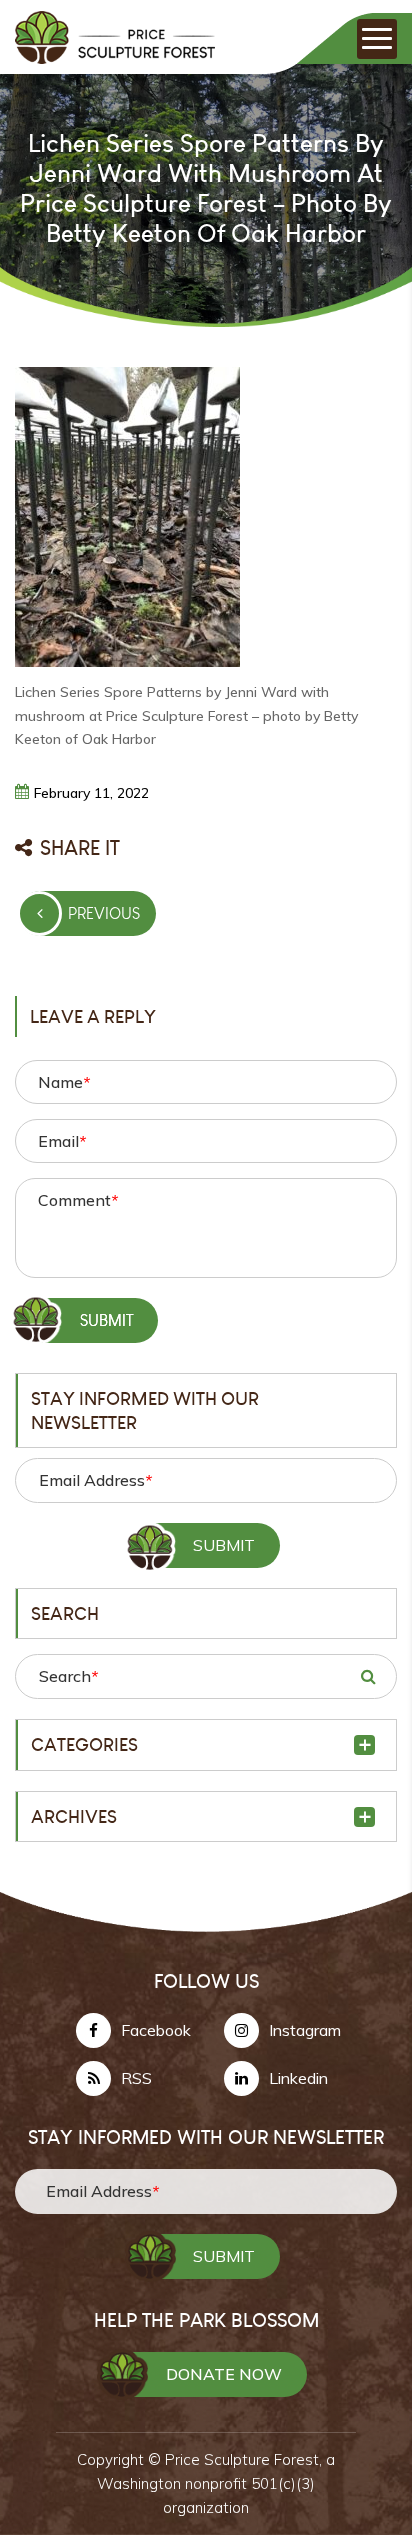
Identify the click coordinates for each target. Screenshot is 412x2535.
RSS (136, 2078)
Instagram (305, 2030)
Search (68, 1676)
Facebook (156, 2030)
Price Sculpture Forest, (245, 2459)
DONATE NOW (224, 2374)
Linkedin (298, 2078)
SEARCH (368, 1676)
